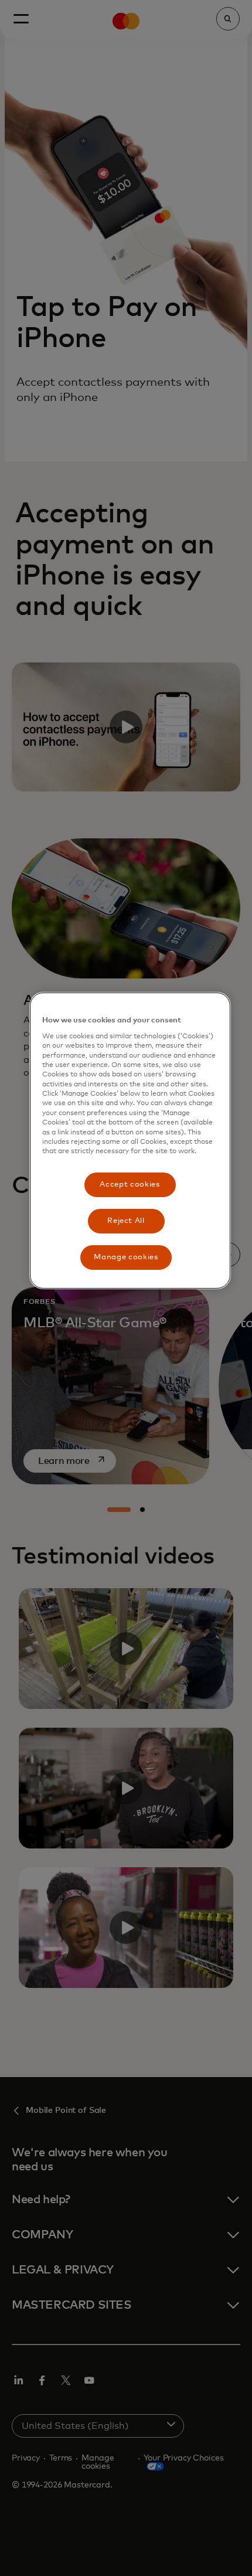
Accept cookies (130, 1185)
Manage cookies (126, 1257)
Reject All (126, 1221)
